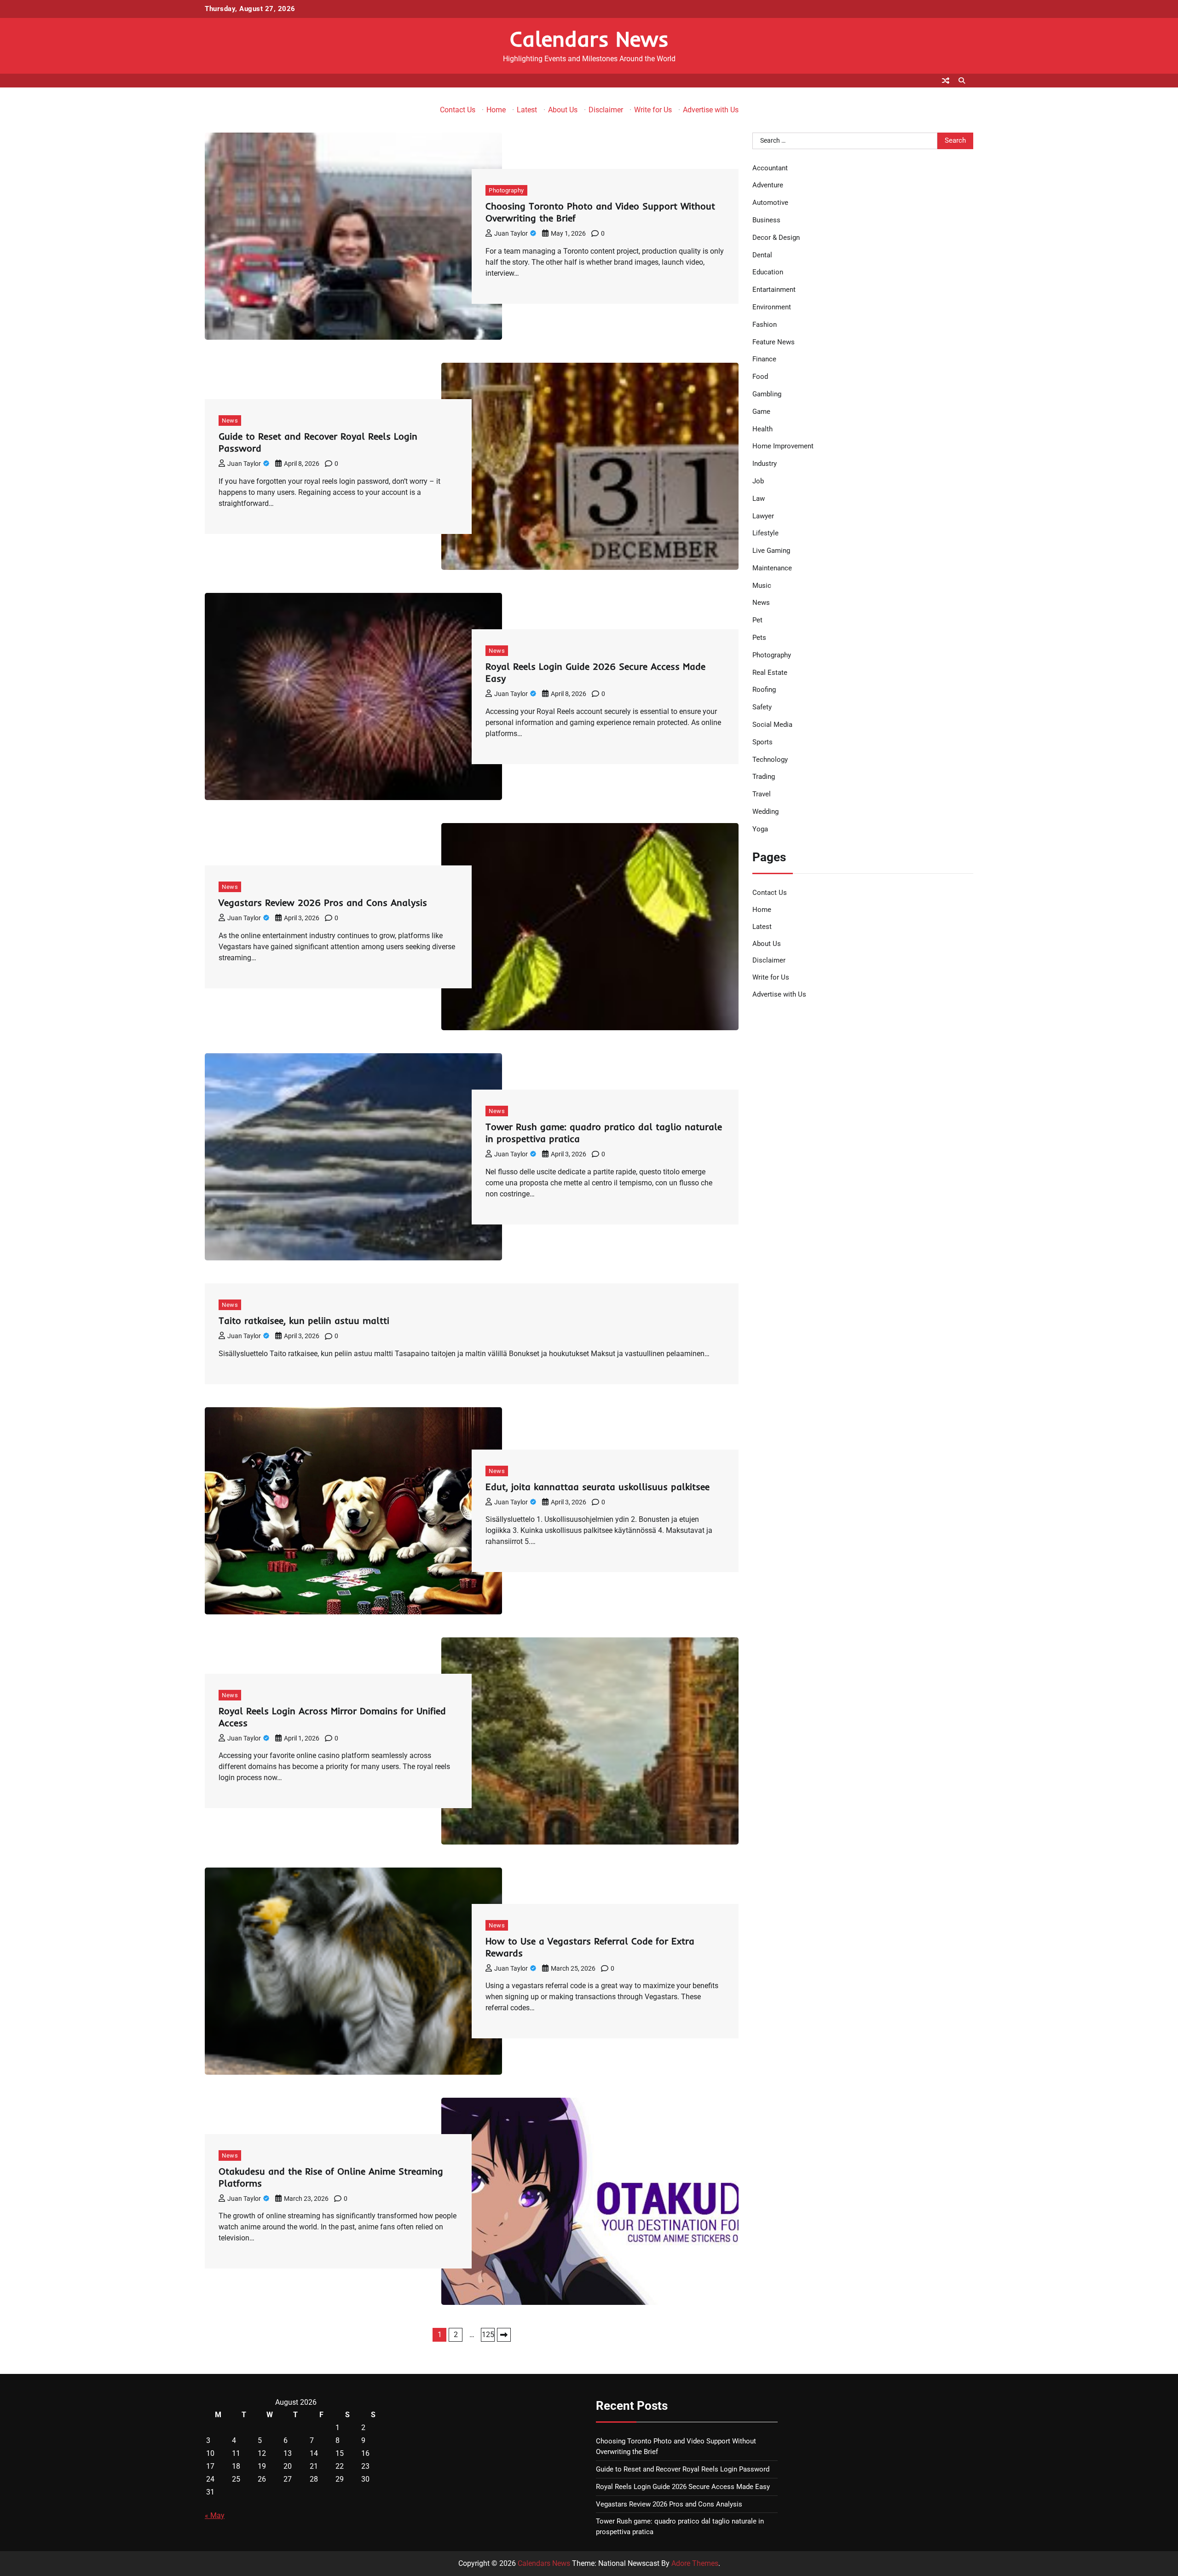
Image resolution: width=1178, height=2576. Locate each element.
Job (758, 481)
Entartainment (774, 290)
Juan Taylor (511, 233)
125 (488, 2335)
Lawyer (763, 516)
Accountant (770, 168)
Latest (527, 110)
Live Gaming (771, 551)
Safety (762, 708)
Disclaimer (606, 110)
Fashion (765, 325)
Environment (772, 307)
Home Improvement (783, 447)
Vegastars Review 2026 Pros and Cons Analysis (323, 902)
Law (759, 499)
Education (768, 273)
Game (761, 412)
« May (215, 2515)
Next (504, 2335)
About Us (563, 110)
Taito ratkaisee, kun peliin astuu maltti (304, 1320)
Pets (759, 638)
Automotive (770, 203)
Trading (764, 777)
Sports (762, 742)
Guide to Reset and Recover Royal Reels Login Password (683, 2469)
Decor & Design (776, 238)
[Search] (962, 81)
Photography (506, 190)
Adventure (768, 186)
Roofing (764, 690)
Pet (757, 621)
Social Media (772, 725)
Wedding (765, 812)
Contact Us (458, 110)
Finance (764, 360)
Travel (762, 795)
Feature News (774, 342)
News (230, 421)
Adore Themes (695, 2563)
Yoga (760, 829)
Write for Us (653, 110)
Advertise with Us (711, 110)
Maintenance (772, 568)
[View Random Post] (946, 81)
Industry (765, 464)
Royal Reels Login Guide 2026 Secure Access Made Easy (683, 2487)
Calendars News (589, 39)
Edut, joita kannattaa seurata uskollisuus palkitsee (598, 1487)
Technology (770, 760)
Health (762, 429)
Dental (762, 255)
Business (766, 220)
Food (760, 377)
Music (762, 586)
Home (496, 110)
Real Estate (770, 673)
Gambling (767, 394)
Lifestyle (765, 534)
